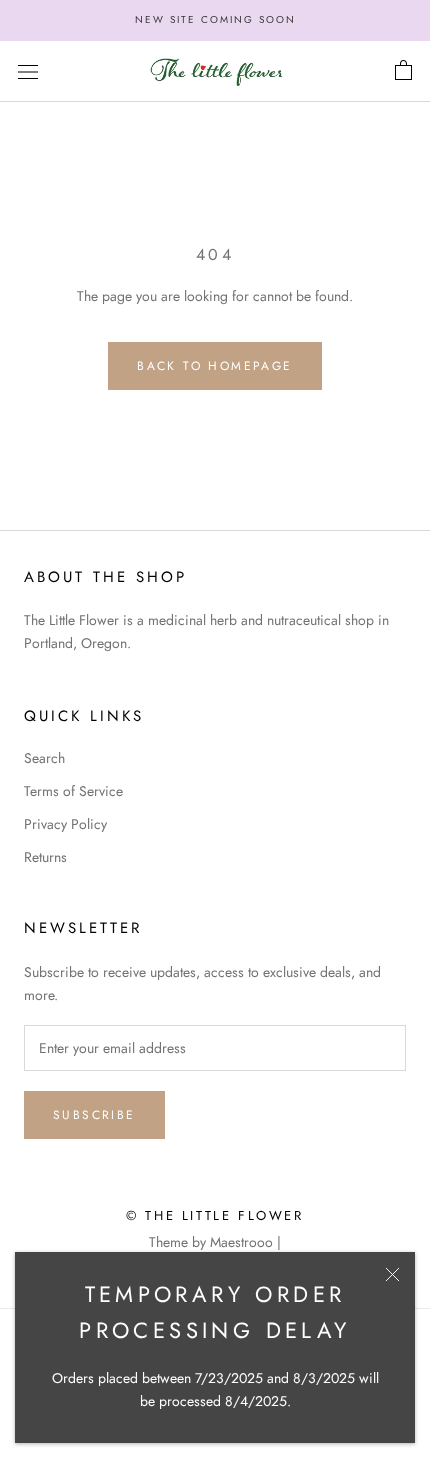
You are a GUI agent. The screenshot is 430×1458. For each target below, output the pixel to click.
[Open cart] (403, 71)
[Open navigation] (28, 71)
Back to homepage (214, 366)
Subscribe (94, 1115)
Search (44, 758)
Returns (45, 857)
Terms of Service (73, 791)
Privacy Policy (65, 824)
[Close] (392, 1274)
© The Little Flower (214, 1215)
